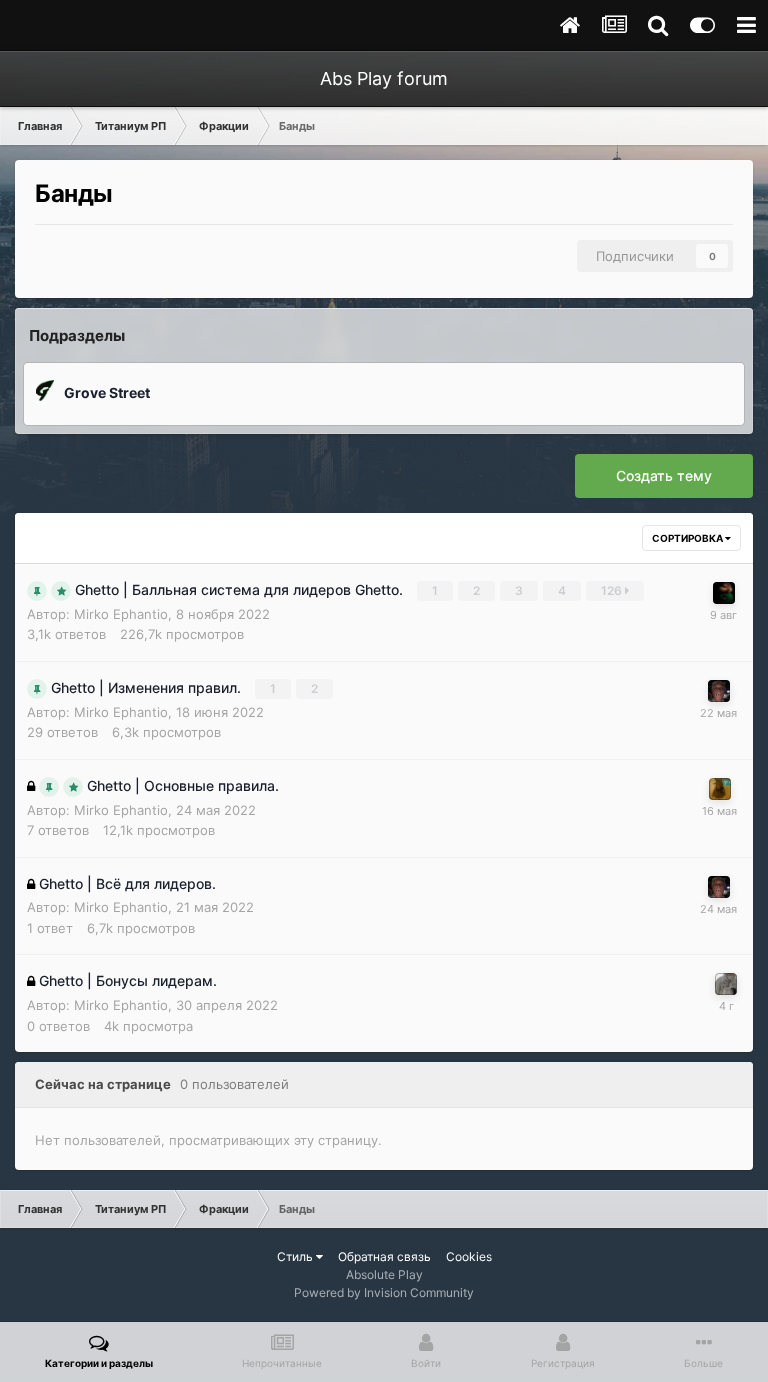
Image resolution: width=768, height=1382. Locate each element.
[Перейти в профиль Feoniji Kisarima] (724, 593)
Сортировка (688, 538)
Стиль (296, 1256)
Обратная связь (384, 1256)
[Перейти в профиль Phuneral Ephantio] (719, 691)
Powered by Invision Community (384, 1292)
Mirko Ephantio (121, 614)
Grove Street (107, 392)
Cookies (469, 1256)
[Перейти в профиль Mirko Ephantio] (726, 984)
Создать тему (664, 475)
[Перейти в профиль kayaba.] (720, 789)
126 (613, 590)
